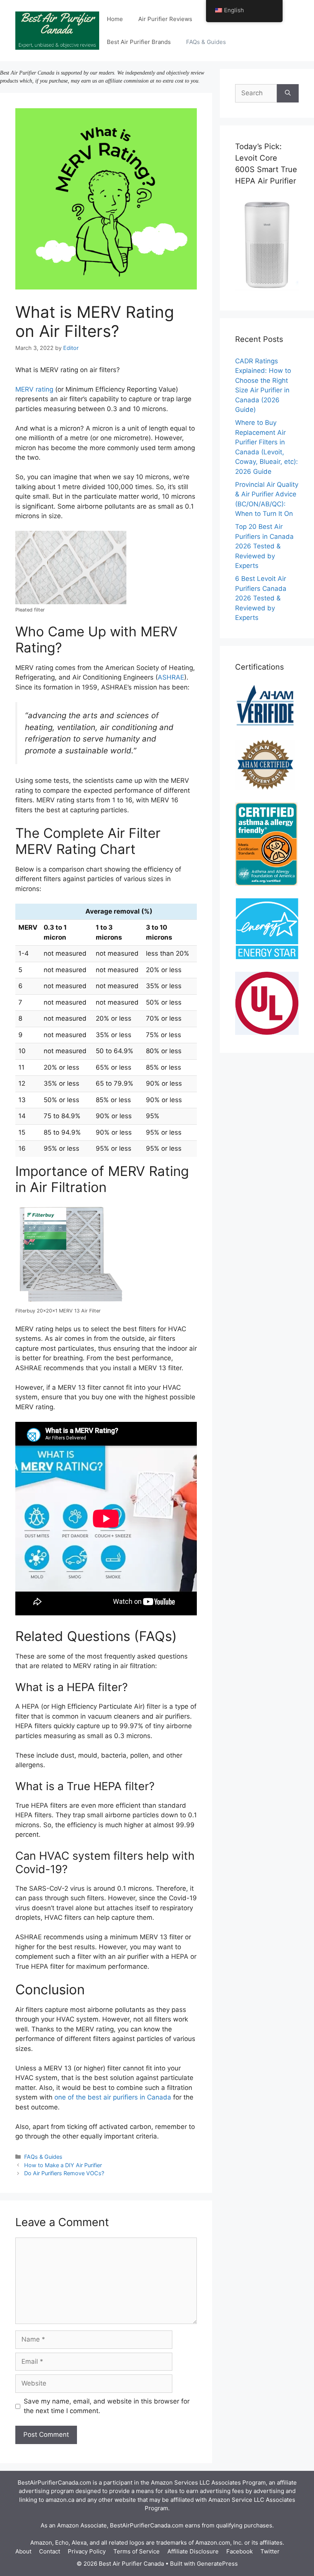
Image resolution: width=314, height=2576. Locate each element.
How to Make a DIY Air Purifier (63, 2165)
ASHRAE (171, 677)
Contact (50, 2551)
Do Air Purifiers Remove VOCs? (64, 2173)
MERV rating (34, 389)
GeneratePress (217, 2564)
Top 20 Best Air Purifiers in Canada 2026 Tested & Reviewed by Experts (264, 546)
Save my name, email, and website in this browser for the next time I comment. (107, 2406)
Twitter (270, 2551)
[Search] (288, 93)
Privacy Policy (87, 2551)
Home (115, 19)
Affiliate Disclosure (193, 2551)
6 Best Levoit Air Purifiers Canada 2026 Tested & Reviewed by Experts (261, 598)
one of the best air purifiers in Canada (113, 2097)
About (23, 2551)
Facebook (240, 2551)
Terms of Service (137, 2551)
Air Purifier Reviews (165, 19)
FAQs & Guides (206, 42)
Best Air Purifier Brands (139, 42)
